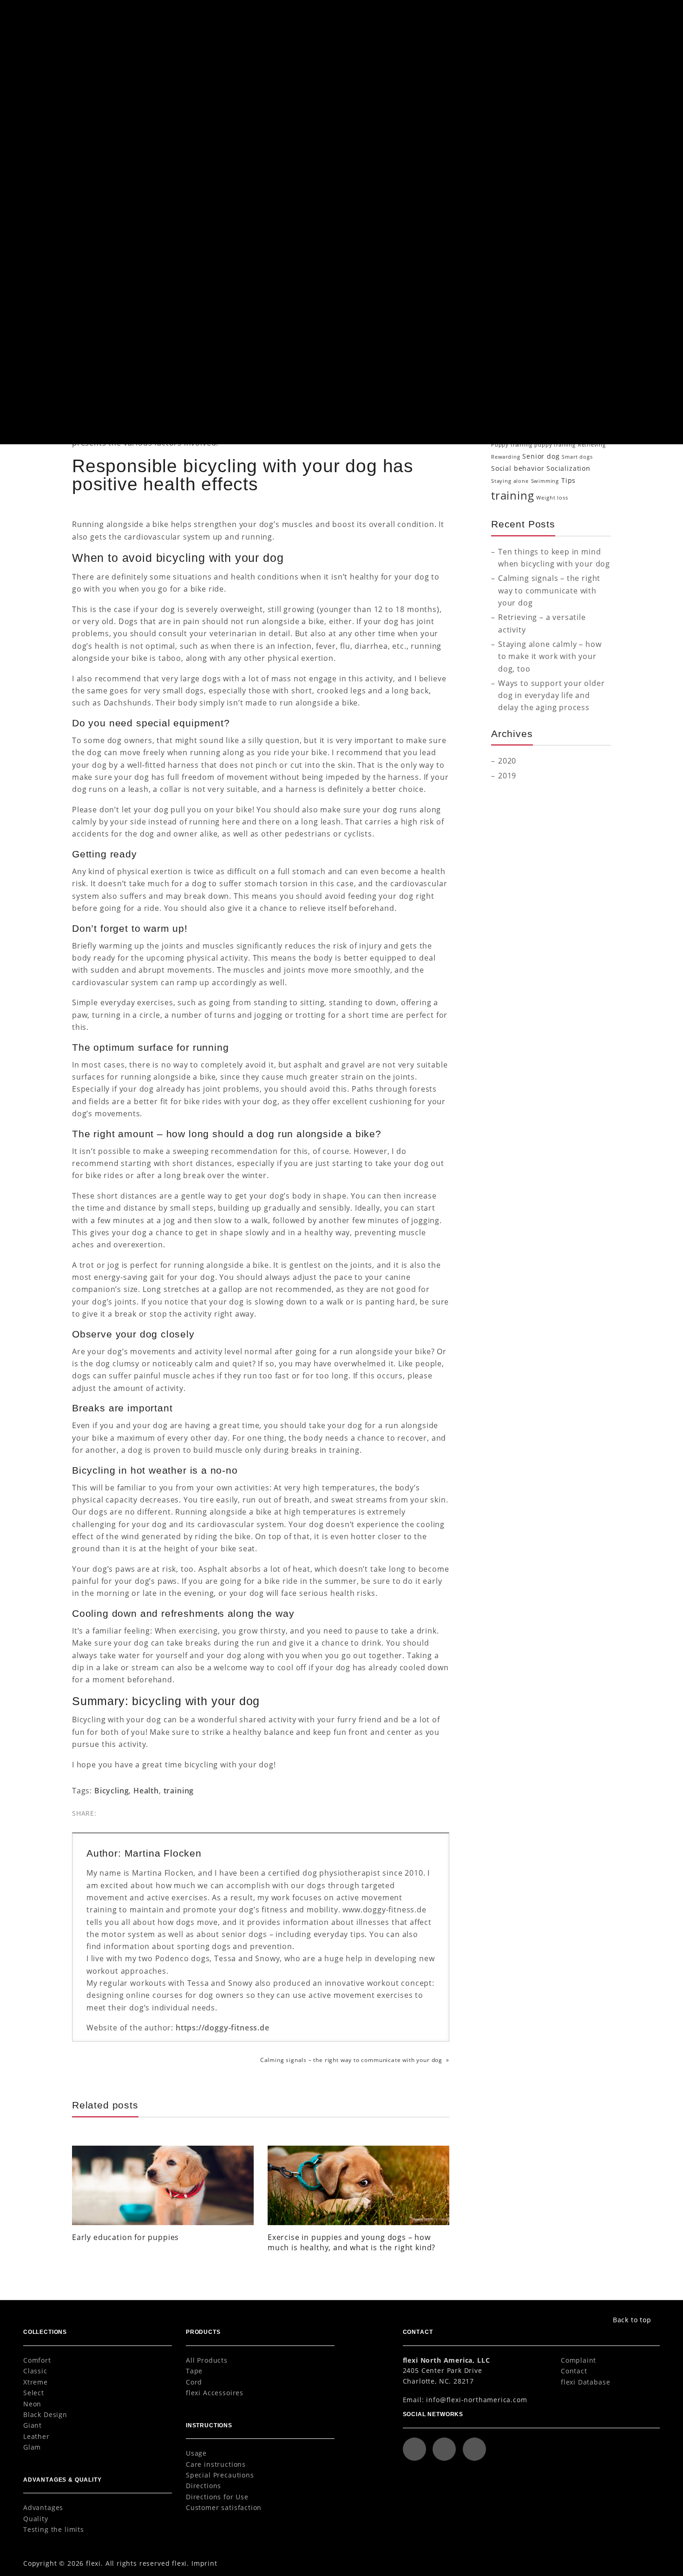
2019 (507, 775)
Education (517, 141)
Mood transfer (511, 407)
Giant (33, 2425)
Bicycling (112, 1790)
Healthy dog (589, 366)
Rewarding (506, 457)
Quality (36, 2519)
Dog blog (102, 68)
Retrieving (592, 445)
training (179, 1790)
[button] (641, 16)
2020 (507, 761)
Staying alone (510, 481)
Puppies (542, 432)
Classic (35, 2371)
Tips (568, 480)
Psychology (520, 214)
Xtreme (36, 2382)
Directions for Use (217, 2497)
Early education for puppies (125, 2237)
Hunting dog (512, 379)
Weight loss (552, 498)
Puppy (510, 228)
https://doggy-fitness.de (223, 2027)
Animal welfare (535, 312)
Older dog (508, 419)
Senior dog (541, 456)
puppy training (555, 445)
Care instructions (216, 2464)
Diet (506, 127)
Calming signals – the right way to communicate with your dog (351, 2060)
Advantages (43, 2507)
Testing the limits (54, 2529)
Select (34, 2393)
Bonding (530, 324)
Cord (194, 2382)
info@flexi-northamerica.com (476, 2400)
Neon (32, 2404)
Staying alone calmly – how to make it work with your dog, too (550, 656)
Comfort (37, 2360)
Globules (520, 366)
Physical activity (242, 381)
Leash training (572, 393)
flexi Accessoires (215, 2393)
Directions (204, 2486)
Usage (196, 2453)
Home (79, 68)
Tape (194, 2371)
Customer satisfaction (224, 2507)
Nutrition (516, 185)
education (516, 349)
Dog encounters (539, 336)
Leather (36, 2436)
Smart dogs (577, 457)
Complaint (578, 2360)
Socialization (522, 243)
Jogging (546, 379)
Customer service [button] (551, 16)
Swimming (545, 481)
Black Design (45, 2415)
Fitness (596, 351)
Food (498, 366)
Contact (574, 2371)
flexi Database (586, 2382)
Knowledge (519, 170)
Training (514, 257)
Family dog (563, 350)
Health (209, 381)
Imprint (204, 2563)
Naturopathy (550, 407)
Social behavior (518, 468)
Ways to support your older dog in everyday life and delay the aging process (551, 695)
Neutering (583, 407)
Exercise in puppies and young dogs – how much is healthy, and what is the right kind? (351, 2242)
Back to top (632, 2320)
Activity (502, 312)
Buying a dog (562, 324)
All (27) (511, 112)
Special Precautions (220, 2475)
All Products (207, 2360)
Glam (32, 2447)
